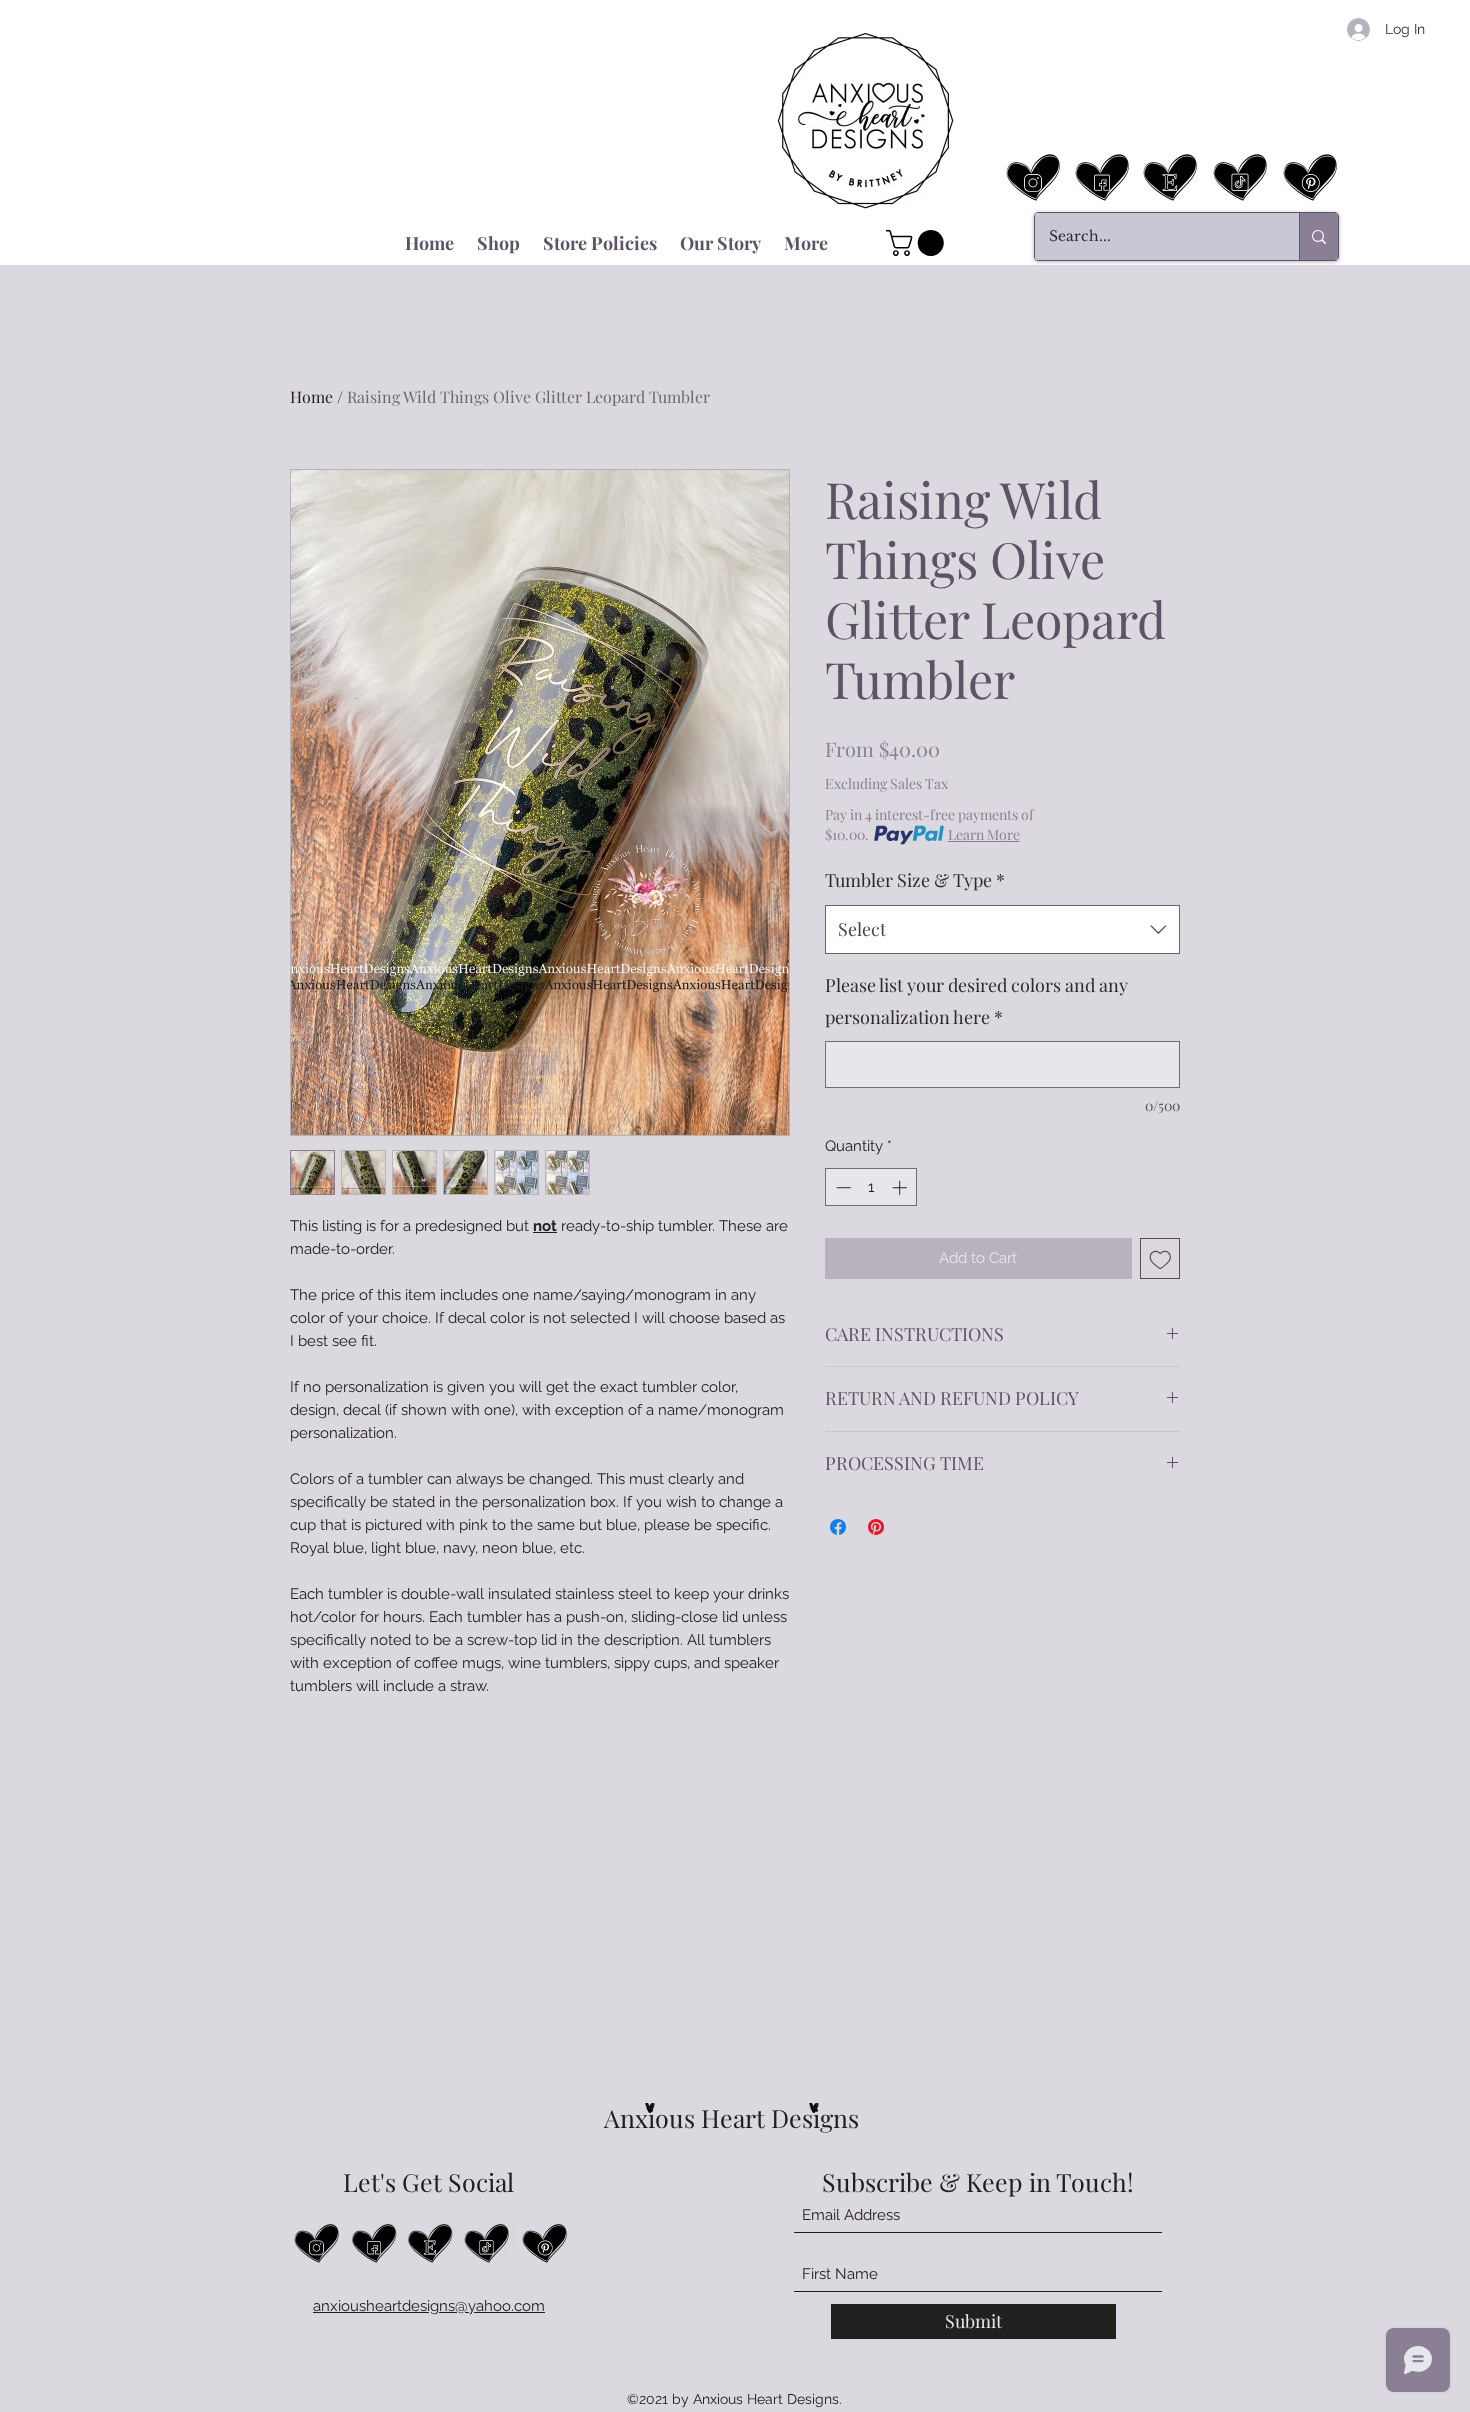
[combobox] (1002, 930)
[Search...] (1318, 236)
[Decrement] (841, 1187)
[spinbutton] (871, 1187)
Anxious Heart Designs (731, 2117)
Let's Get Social (428, 2181)
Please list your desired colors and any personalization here (976, 1001)
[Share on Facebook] (838, 1527)
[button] (918, 243)
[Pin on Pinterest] (876, 1527)
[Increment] (901, 1187)
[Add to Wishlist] (1160, 1258)
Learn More (984, 834)
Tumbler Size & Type (915, 880)
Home (311, 396)
